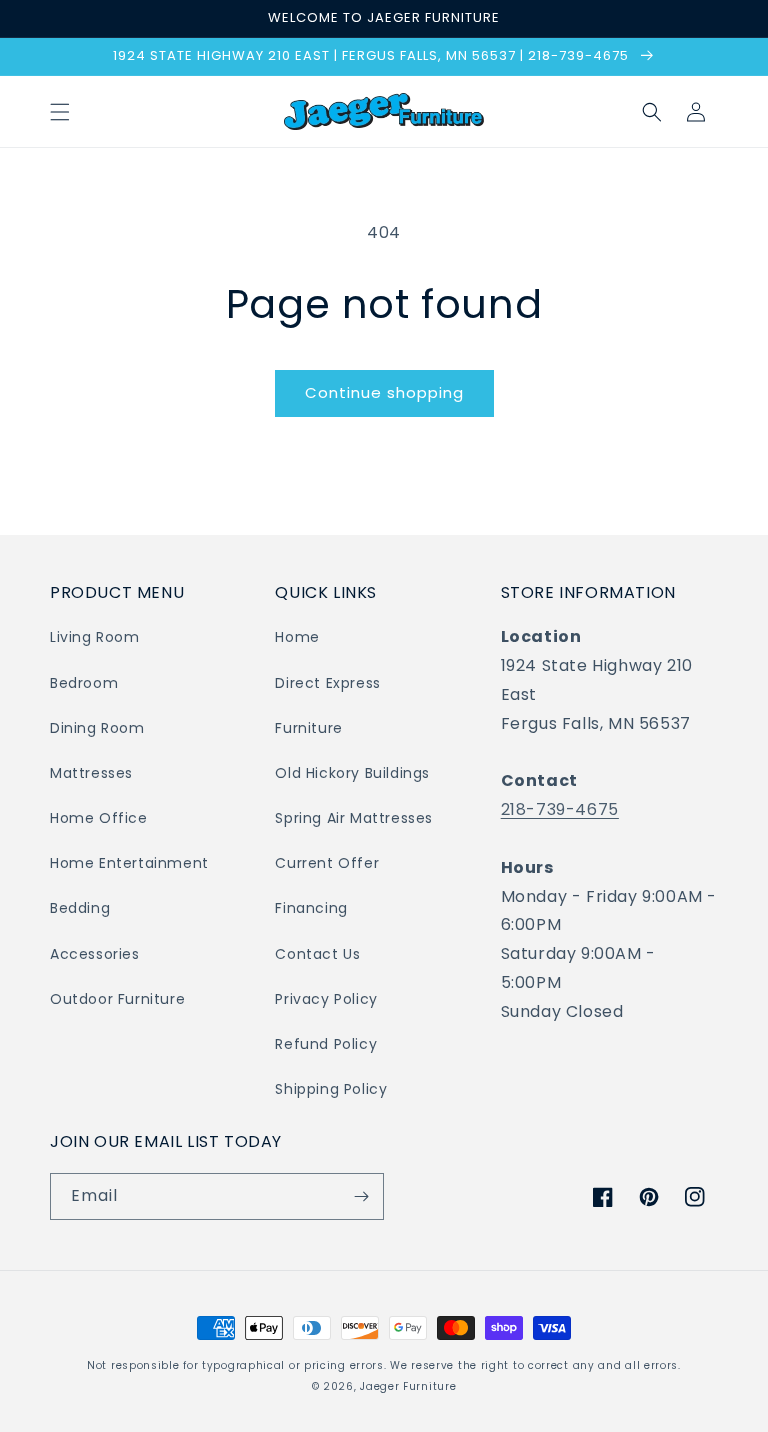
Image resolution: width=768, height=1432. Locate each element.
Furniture (308, 728)
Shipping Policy (331, 1089)
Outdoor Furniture (117, 999)
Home (297, 637)
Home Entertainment (129, 863)
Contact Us (317, 954)
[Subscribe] (361, 1196)
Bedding (80, 908)
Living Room (95, 637)
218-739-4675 (560, 809)
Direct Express (327, 683)
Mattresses (91, 773)
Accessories (95, 954)
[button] (60, 112)
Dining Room (97, 728)
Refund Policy (326, 1044)
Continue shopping (384, 392)
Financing (311, 908)
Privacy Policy (326, 999)
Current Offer (327, 863)
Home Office (99, 818)
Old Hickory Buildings (352, 773)
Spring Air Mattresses (354, 818)
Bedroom (84, 683)
